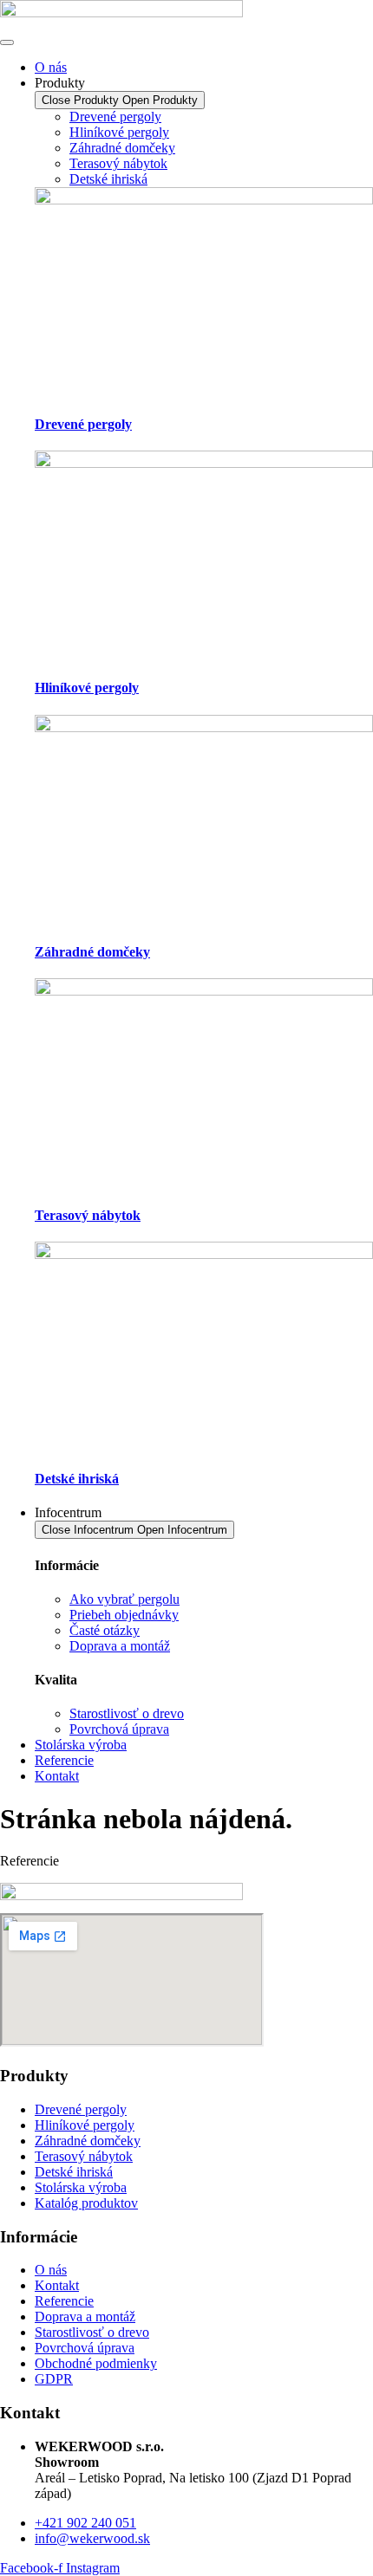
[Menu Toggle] (7, 42)
